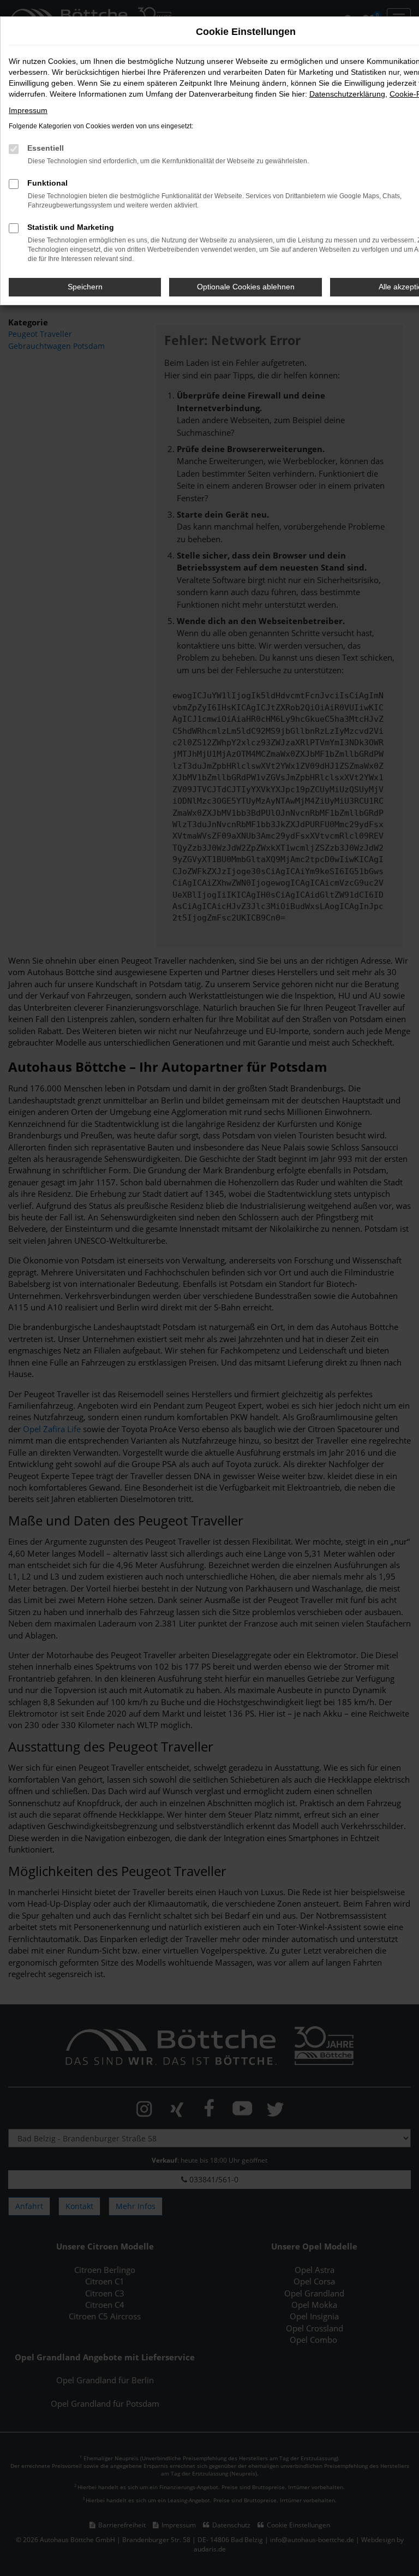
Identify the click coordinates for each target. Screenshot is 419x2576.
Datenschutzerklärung (347, 94)
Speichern (85, 287)
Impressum (28, 110)
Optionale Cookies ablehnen (246, 287)
